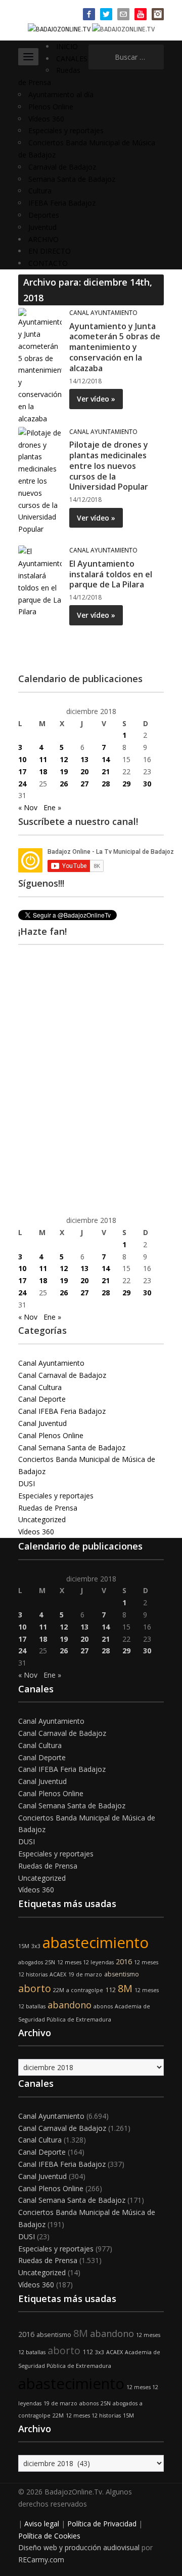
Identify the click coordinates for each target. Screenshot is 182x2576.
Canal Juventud (42, 1423)
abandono (70, 2005)
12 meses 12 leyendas (85, 1962)
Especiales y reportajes (66, 130)
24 (22, 784)
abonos (103, 2006)
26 (64, 784)
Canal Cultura (40, 1387)
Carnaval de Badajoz (62, 167)
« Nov (28, 807)
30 (147, 784)
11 (43, 759)
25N (50, 1962)
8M (125, 1988)
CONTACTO (48, 263)
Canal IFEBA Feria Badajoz (62, 1411)
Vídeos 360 (46, 119)
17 (22, 771)
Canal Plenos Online (51, 1435)
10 (22, 759)
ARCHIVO (43, 239)
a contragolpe (85, 1990)
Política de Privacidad (102, 2524)
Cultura (40, 191)
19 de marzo (85, 1974)
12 (64, 759)
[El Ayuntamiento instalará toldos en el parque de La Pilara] (40, 581)
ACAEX (58, 1974)
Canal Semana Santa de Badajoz (72, 1448)
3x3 (36, 1946)
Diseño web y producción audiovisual (79, 2547)
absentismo (122, 1974)
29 (126, 784)
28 (106, 784)
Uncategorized (42, 1519)
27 (84, 784)
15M (24, 1946)
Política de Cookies (49, 2536)
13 (84, 759)
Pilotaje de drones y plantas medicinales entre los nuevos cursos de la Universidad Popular (109, 466)
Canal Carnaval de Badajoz (62, 1375)
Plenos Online (51, 107)
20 (84, 771)
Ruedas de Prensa (48, 1508)
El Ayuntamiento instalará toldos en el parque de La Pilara (111, 574)
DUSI (27, 1483)
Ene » (52, 807)
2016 (124, 1961)
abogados (31, 1962)
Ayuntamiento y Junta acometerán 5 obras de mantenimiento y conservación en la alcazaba (115, 347)
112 (110, 1990)
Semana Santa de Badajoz (72, 179)
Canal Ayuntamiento (103, 313)
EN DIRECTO (50, 251)
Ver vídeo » (96, 399)
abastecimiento (96, 1943)
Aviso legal (42, 2524)
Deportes (44, 215)
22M (59, 1990)
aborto (35, 1988)
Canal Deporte (42, 1399)
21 (106, 771)
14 (106, 759)
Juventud (42, 227)
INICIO (67, 46)
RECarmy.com (41, 2560)
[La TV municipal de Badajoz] (60, 29)
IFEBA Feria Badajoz (62, 203)
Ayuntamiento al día (61, 94)
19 (64, 771)
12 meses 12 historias (93, 2415)
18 (43, 771)
